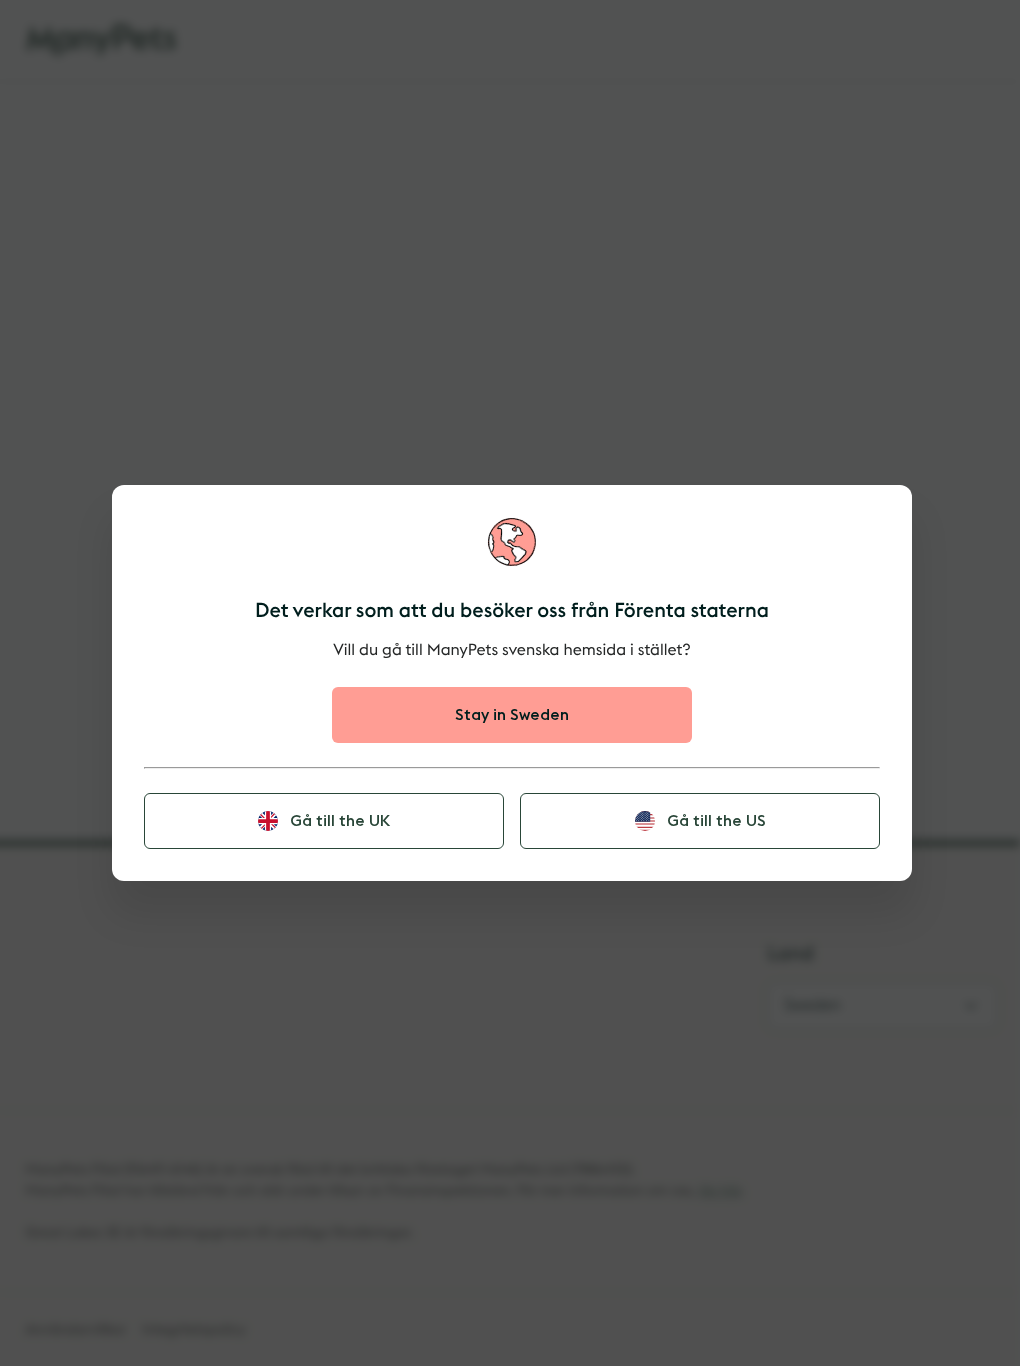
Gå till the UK (340, 821)
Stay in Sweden (512, 715)
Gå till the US (716, 821)
